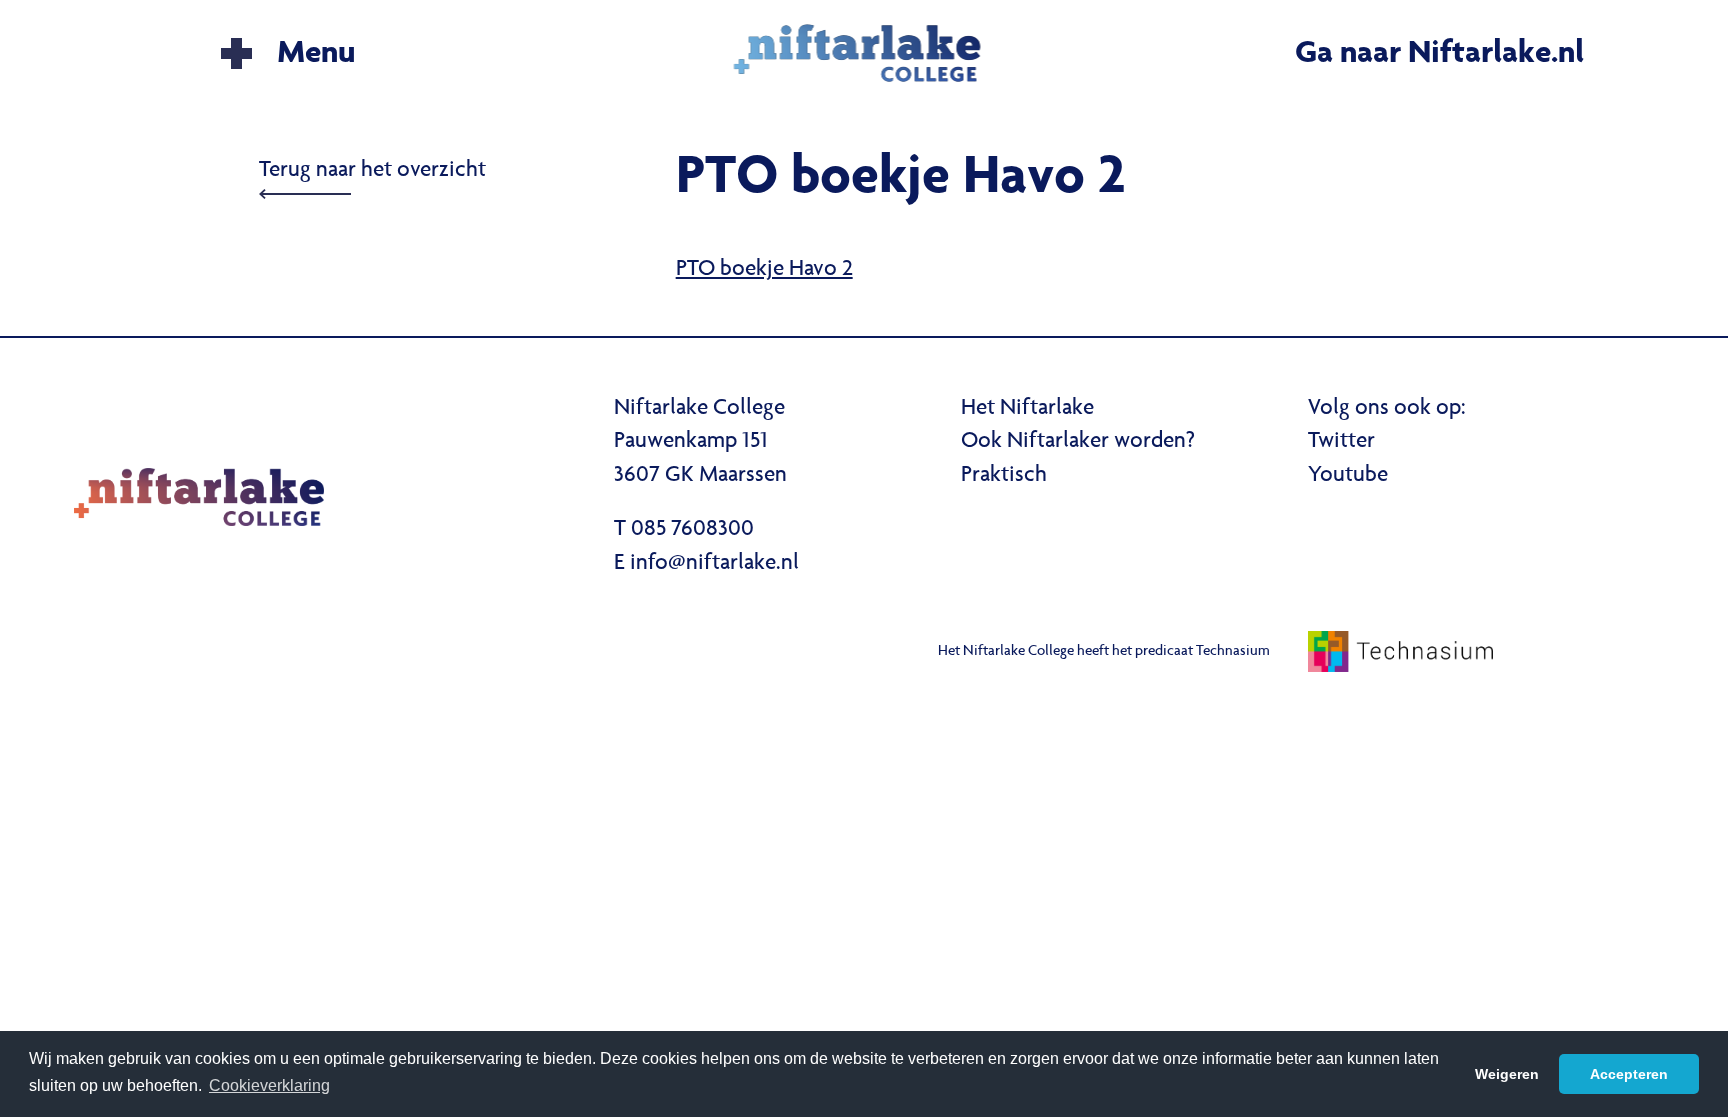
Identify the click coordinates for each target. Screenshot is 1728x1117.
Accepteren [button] (1629, 1074)
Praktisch (1004, 476)
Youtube (1348, 476)
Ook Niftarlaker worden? (1078, 442)
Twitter (1341, 442)
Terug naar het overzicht (372, 171)
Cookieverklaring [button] (269, 1085)
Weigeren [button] (1507, 1074)
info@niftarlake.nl (714, 564)
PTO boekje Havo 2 (764, 270)
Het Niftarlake (1027, 409)
